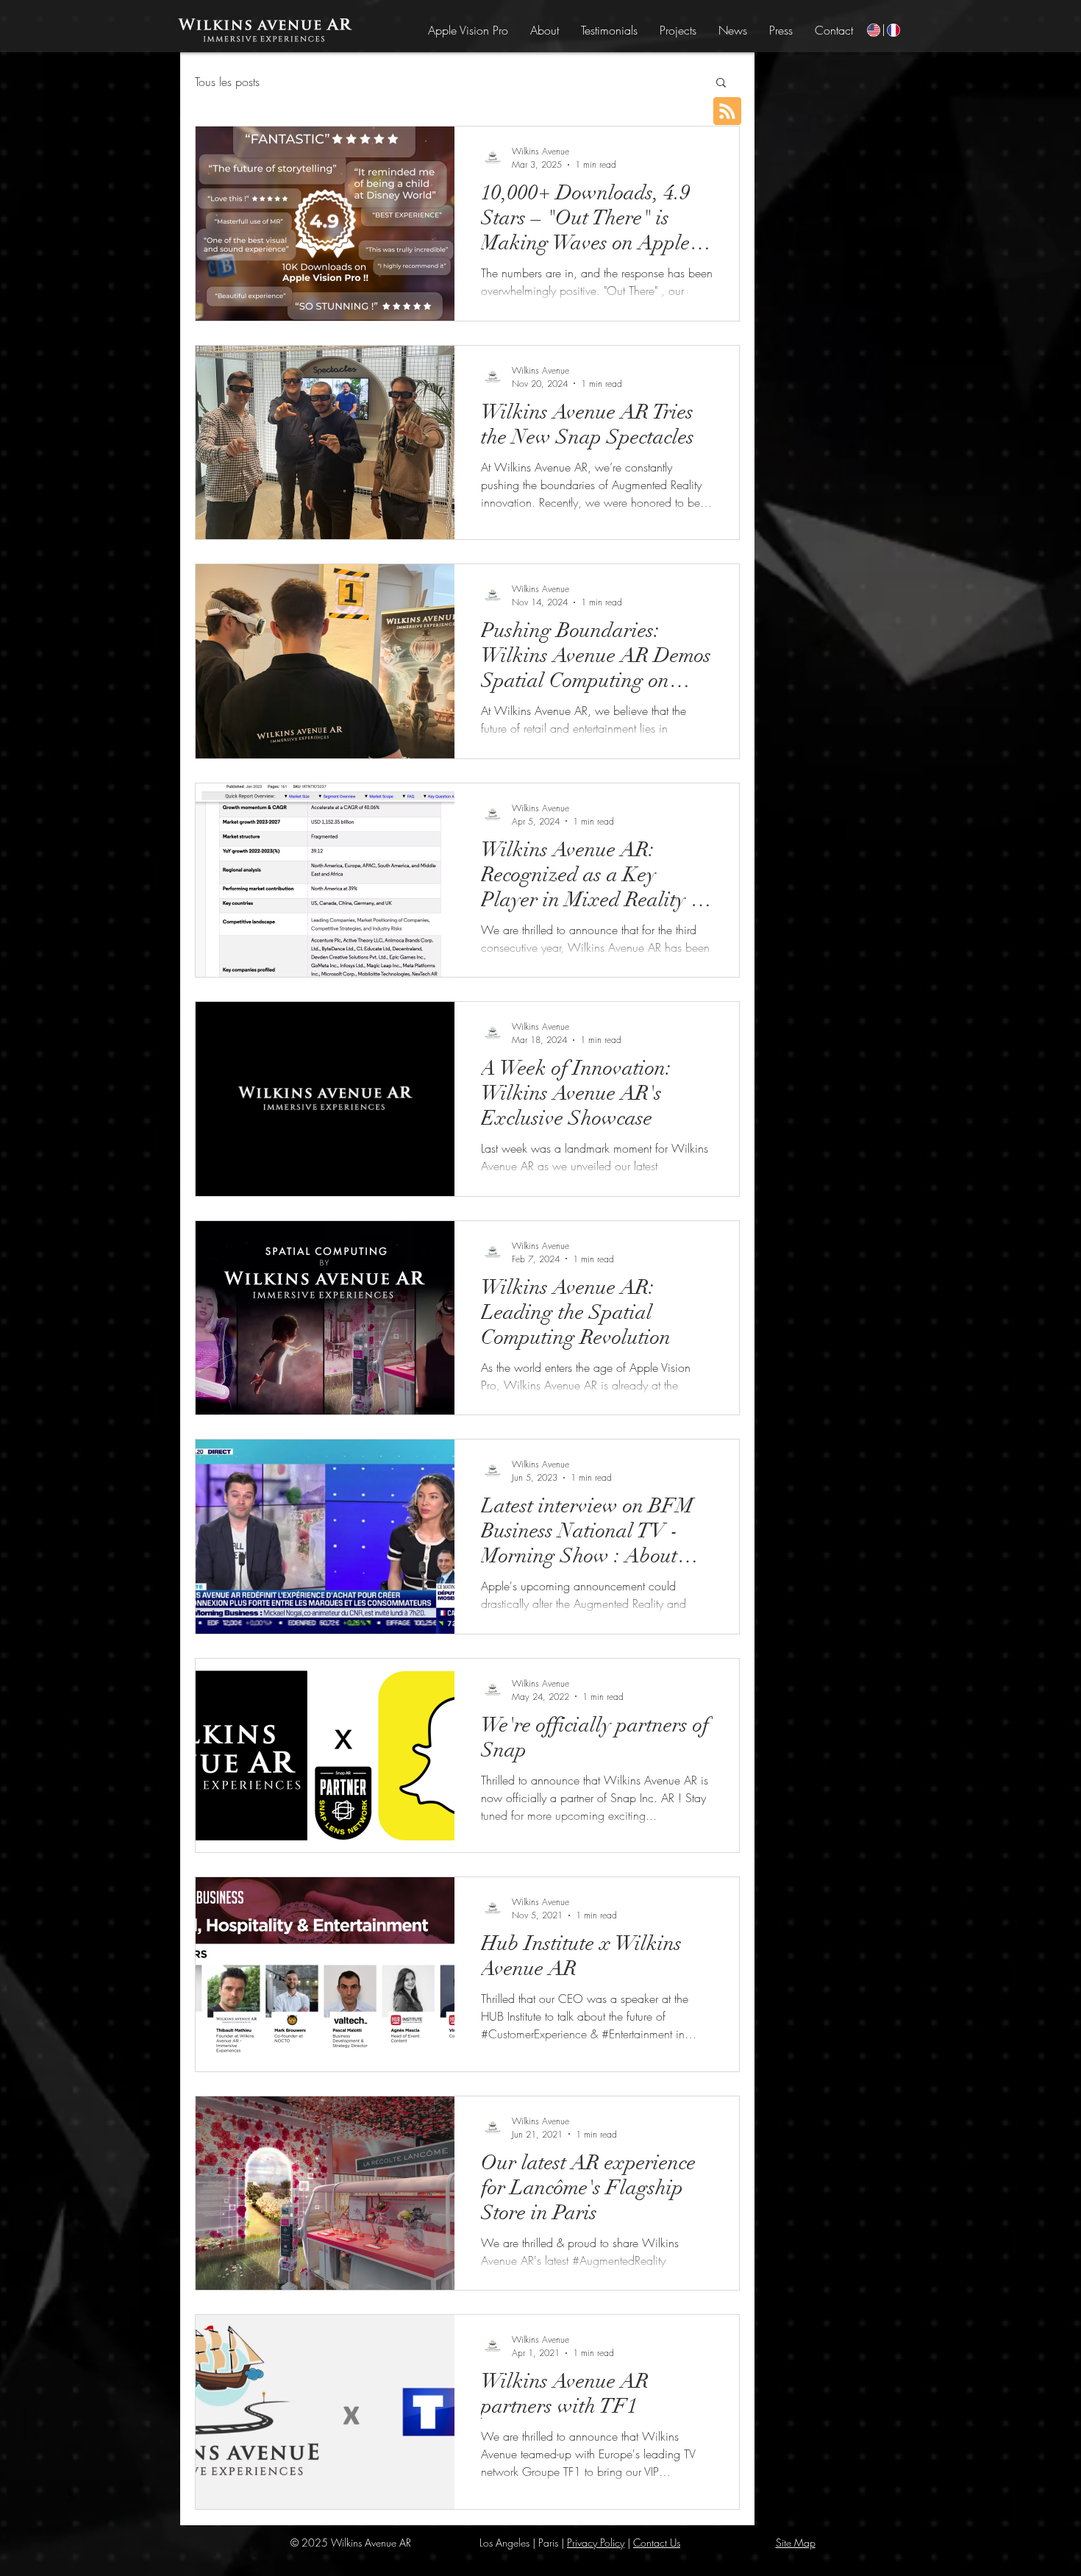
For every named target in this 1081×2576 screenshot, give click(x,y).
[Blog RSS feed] (727, 112)
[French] (893, 30)
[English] (874, 30)
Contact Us (657, 2543)
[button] (721, 83)
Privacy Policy (596, 2543)
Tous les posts (227, 82)
